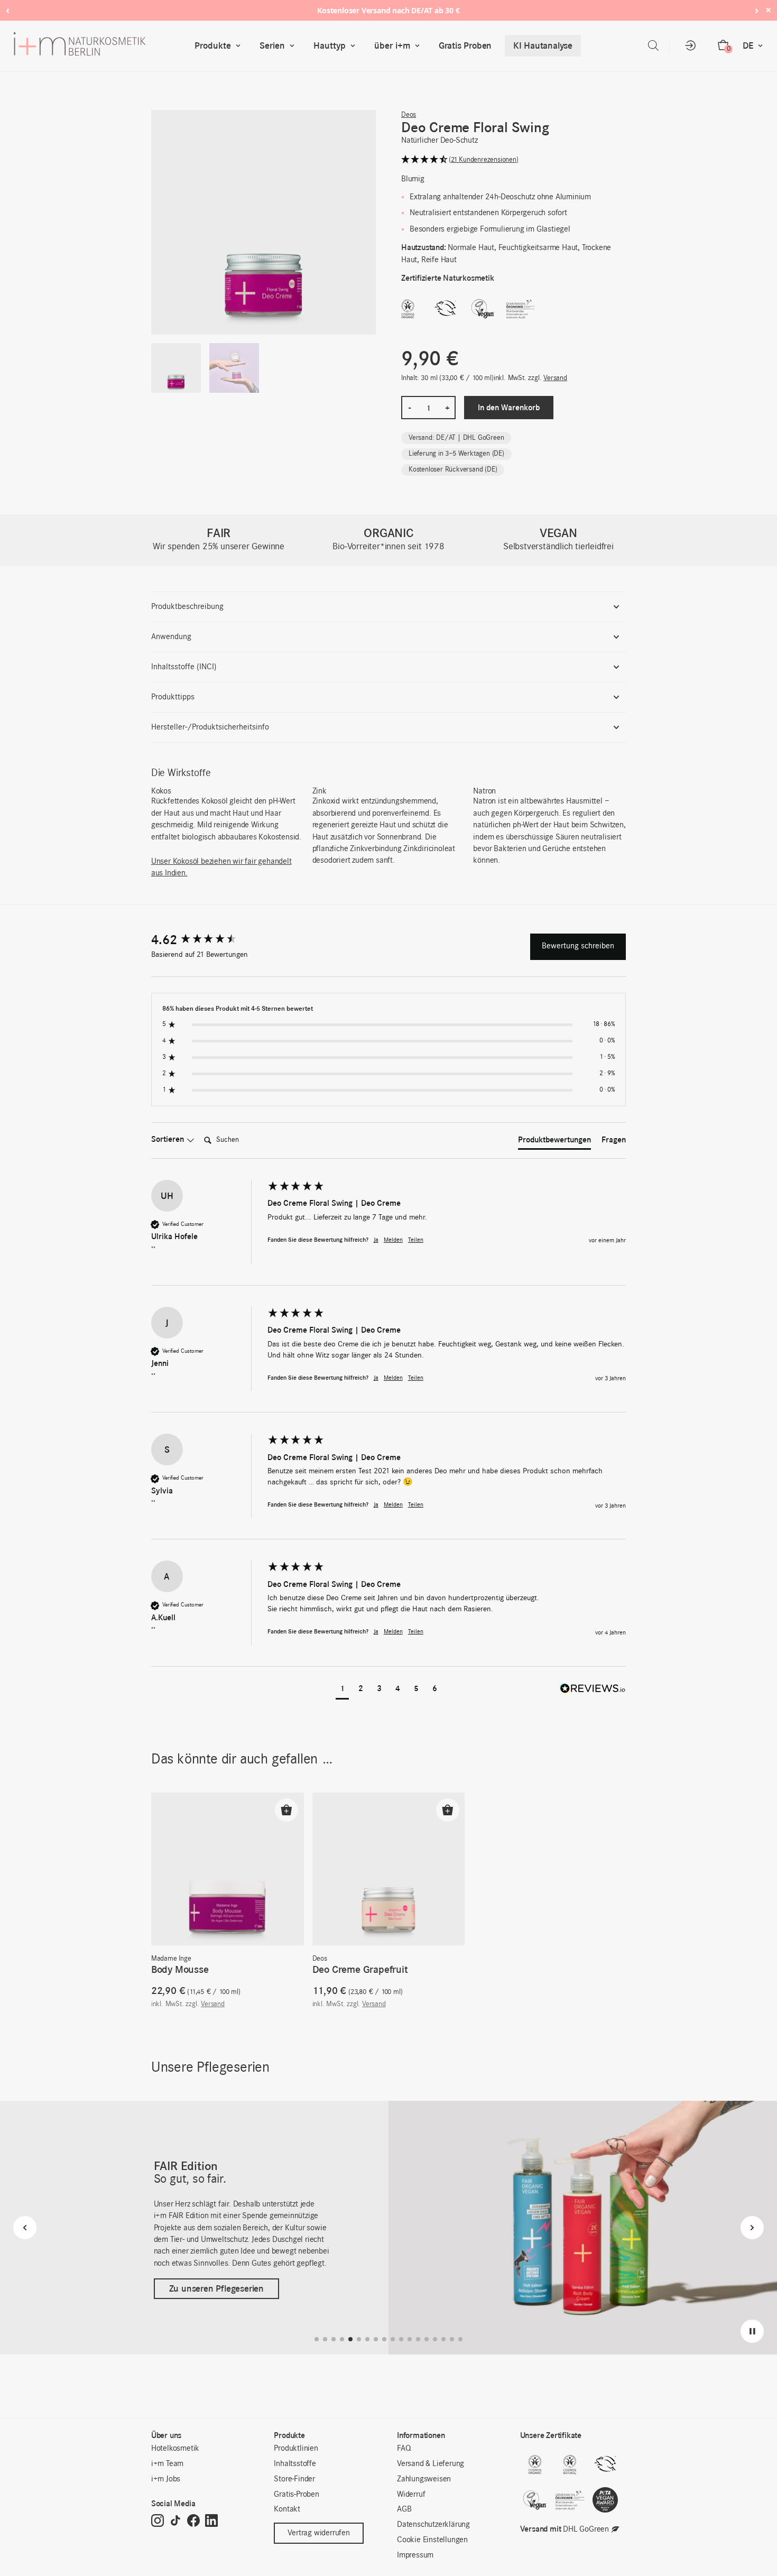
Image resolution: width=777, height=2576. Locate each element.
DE (748, 45)
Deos (409, 115)
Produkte (213, 45)
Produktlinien (296, 2449)
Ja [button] (376, 1240)
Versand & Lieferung (431, 2464)
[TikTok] (175, 2521)
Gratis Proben (465, 45)
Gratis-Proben (296, 2495)
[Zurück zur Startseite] (102, 46)
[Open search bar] (653, 46)
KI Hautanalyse (543, 45)
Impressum (415, 2555)
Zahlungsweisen (424, 2479)
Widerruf (411, 2495)
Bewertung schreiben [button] (578, 946)
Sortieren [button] (169, 1139)
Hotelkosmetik (175, 2449)
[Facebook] (193, 2521)
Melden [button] (393, 1240)
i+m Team (167, 2464)
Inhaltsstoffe (295, 2464)
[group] (207, 940)
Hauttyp (330, 45)
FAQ (404, 2449)
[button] (514, 160)
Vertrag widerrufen (318, 2533)
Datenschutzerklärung (433, 2525)
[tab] (554, 1142)
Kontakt (287, 2509)
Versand (555, 378)
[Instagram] (158, 2521)
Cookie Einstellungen (432, 2540)
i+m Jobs (166, 2479)
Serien (272, 45)
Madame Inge (171, 1959)
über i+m (392, 45)
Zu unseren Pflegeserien (216, 2288)
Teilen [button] (416, 1240)
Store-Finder (294, 2479)
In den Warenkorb (509, 407)
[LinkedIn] (211, 2521)
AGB (404, 2509)
